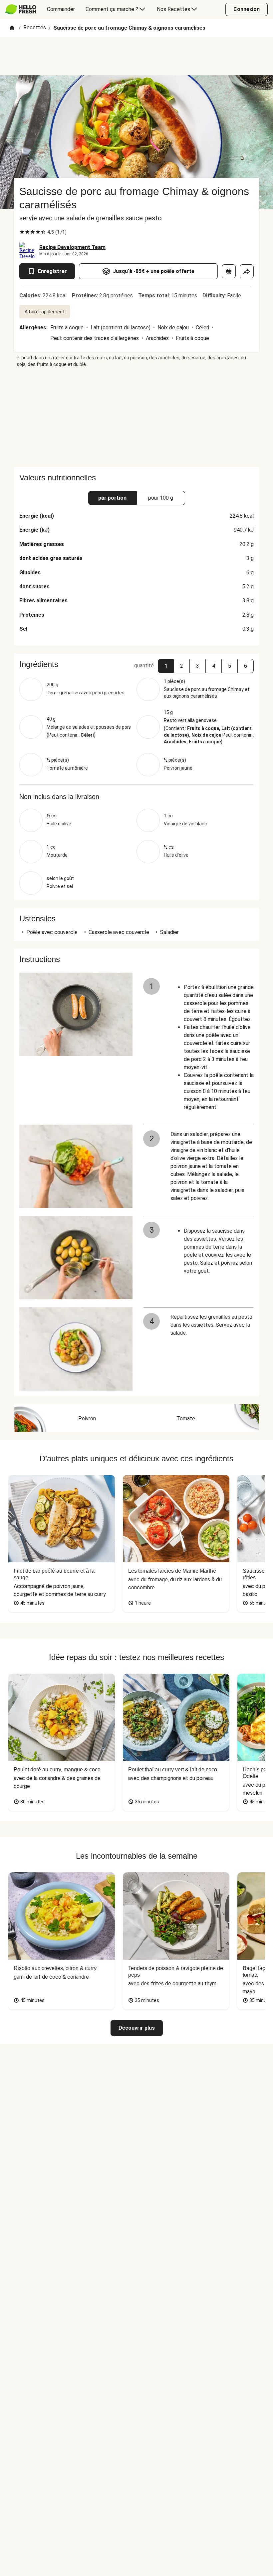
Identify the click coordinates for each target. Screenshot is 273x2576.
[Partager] (247, 271)
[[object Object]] (229, 271)
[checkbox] (22, 232)
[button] (166, 666)
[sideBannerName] (136, 417)
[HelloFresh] (21, 9)
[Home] (12, 28)
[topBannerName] (136, 56)
